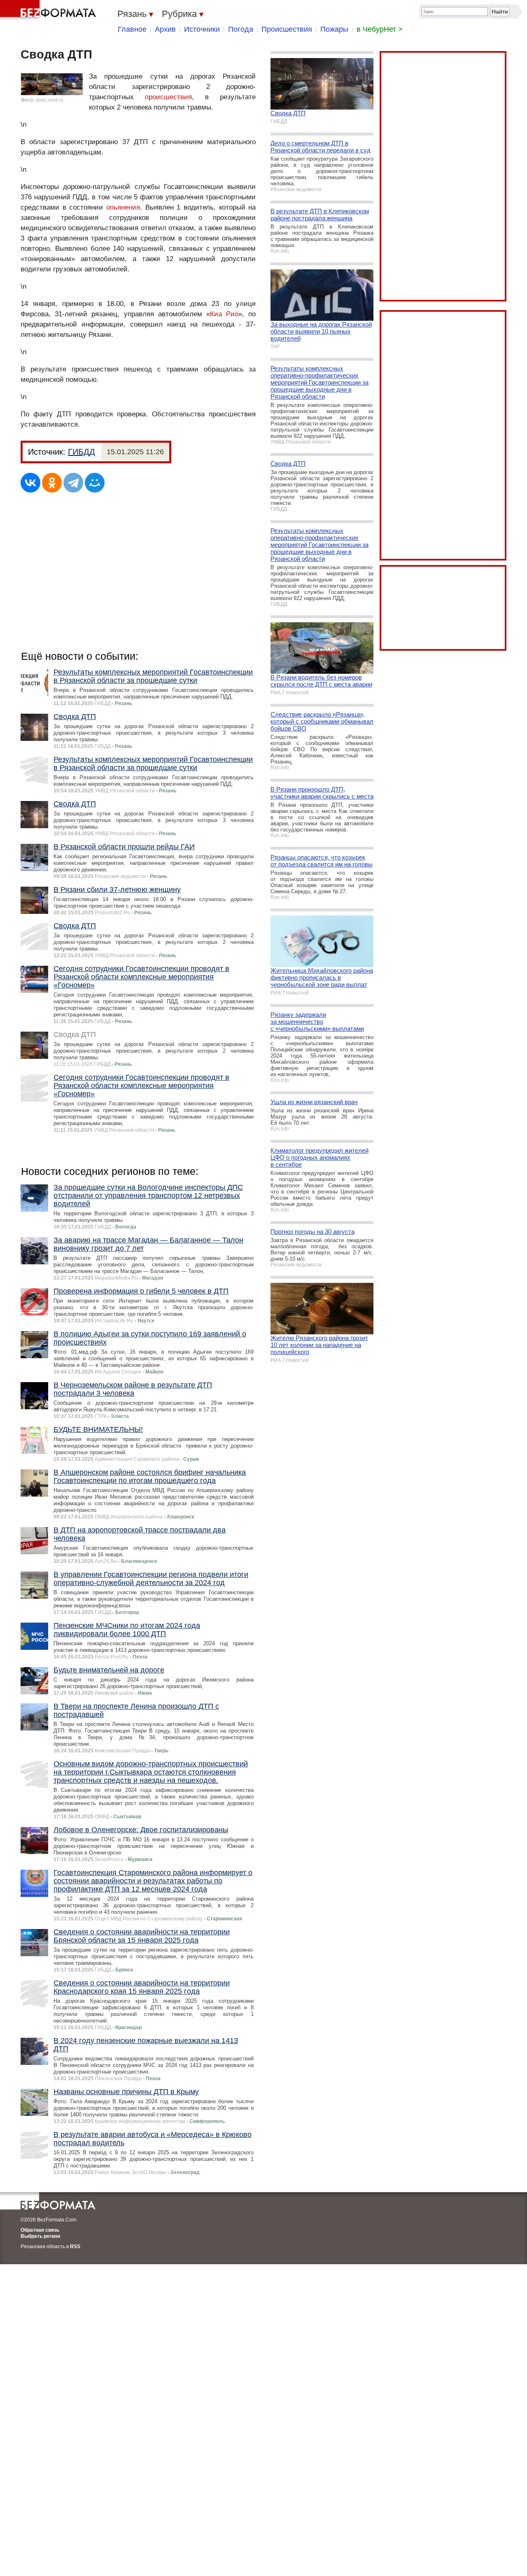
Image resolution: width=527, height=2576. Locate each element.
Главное (132, 29)
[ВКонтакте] (30, 483)
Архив (165, 29)
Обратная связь (40, 2230)
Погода (241, 29)
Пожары (334, 29)
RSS (75, 2247)
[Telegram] (73, 483)
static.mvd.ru (49, 100)
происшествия (168, 97)
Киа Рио (224, 314)
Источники (202, 29)
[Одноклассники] (52, 483)
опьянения (123, 207)
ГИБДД (82, 452)
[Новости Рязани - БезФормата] (49, 10)
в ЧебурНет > (380, 29)
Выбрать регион (40, 2236)
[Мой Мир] (95, 483)
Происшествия (287, 29)
